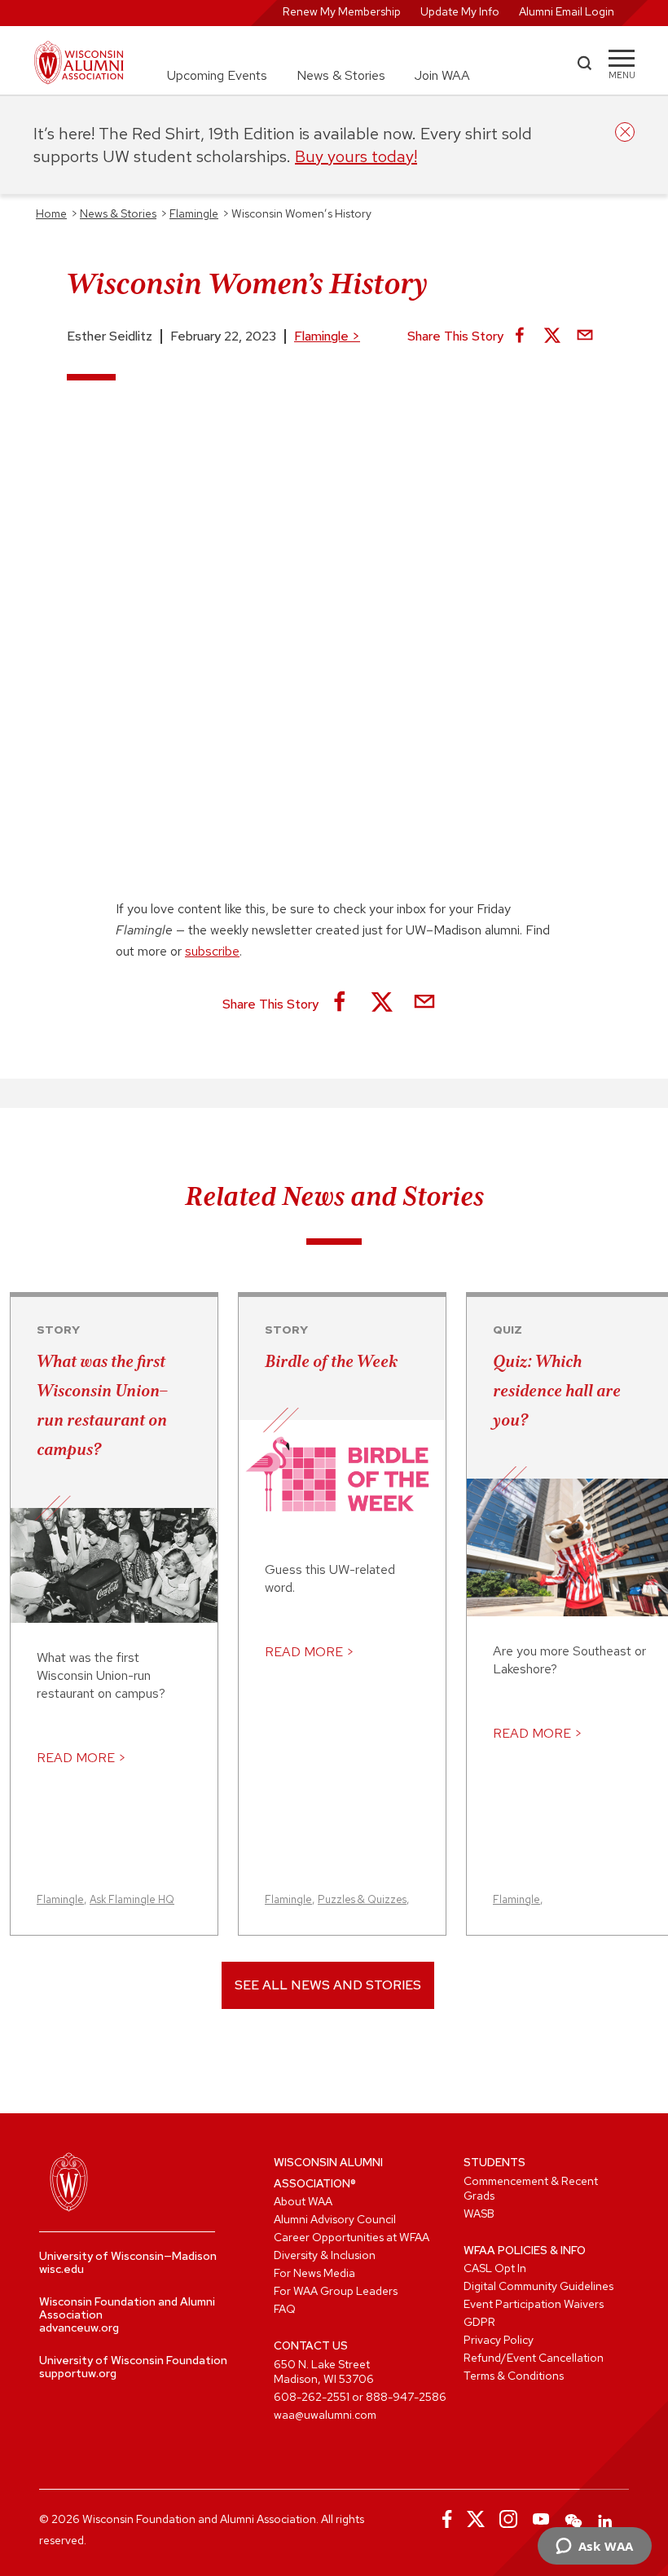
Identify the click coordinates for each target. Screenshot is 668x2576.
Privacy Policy (499, 2340)
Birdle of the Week (331, 1361)
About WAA (303, 2201)
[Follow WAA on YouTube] (541, 2519)
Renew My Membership (342, 11)
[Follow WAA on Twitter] (476, 2519)
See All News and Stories (328, 1985)
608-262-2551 (312, 2397)
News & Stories (341, 75)
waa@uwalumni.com (325, 2415)
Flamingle (327, 336)
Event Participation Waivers (534, 2304)
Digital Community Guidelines (538, 2286)
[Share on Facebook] (520, 336)
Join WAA (442, 75)
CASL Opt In (495, 2268)
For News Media (314, 2273)
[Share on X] (552, 336)
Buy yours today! (356, 156)
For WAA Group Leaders (336, 2291)
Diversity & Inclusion (325, 2255)
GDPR (479, 2322)
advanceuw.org (79, 2328)
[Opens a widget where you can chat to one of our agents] (594, 2547)
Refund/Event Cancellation (534, 2358)
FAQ (285, 2309)
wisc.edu (62, 2269)
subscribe (212, 951)
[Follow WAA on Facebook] (443, 2519)
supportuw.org (78, 2373)
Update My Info (460, 11)
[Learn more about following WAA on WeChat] (574, 2519)
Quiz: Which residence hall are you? (557, 1391)
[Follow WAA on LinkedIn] (606, 2519)
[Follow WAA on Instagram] (508, 2519)
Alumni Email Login (567, 11)
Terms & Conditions (514, 2376)
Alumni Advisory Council (335, 2219)
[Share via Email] (585, 336)
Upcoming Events (217, 75)
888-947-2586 (406, 2397)
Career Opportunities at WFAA (352, 2237)
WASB (479, 2213)
